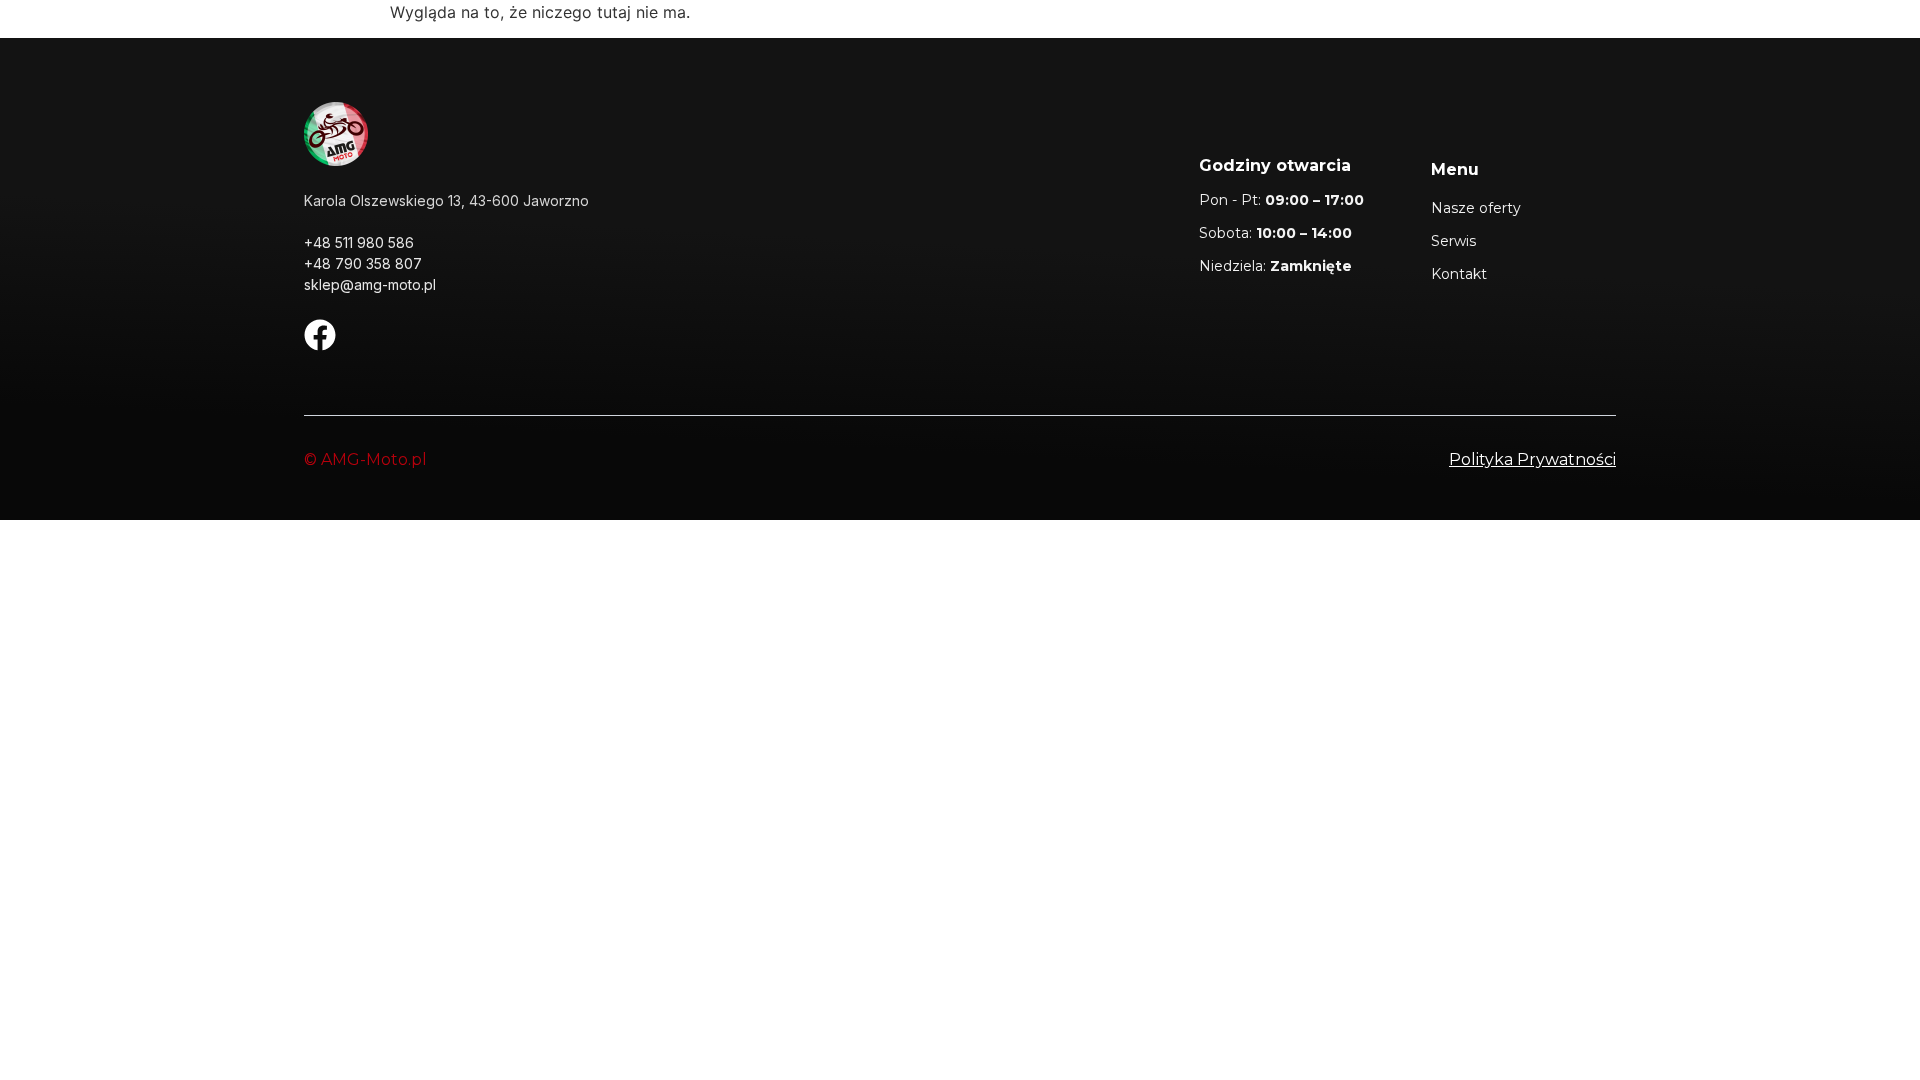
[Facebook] (320, 335)
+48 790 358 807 (363, 263)
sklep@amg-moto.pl (370, 284)
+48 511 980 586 (359, 242)
